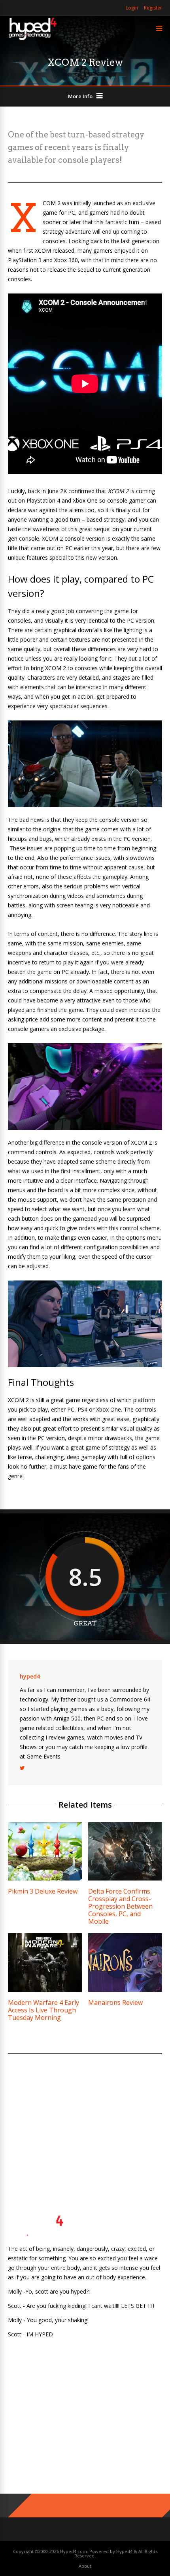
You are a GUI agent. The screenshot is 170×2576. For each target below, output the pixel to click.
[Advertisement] (85, 2125)
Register (153, 8)
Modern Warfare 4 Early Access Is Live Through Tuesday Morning (43, 2010)
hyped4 (30, 1676)
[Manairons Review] (125, 1990)
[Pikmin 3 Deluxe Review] (45, 1878)
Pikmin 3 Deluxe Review (43, 1891)
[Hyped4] (33, 39)
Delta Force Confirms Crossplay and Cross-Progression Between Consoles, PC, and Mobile (120, 1906)
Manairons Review (115, 2002)
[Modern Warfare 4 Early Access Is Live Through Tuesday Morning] (45, 1990)
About (85, 2566)
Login (132, 8)
